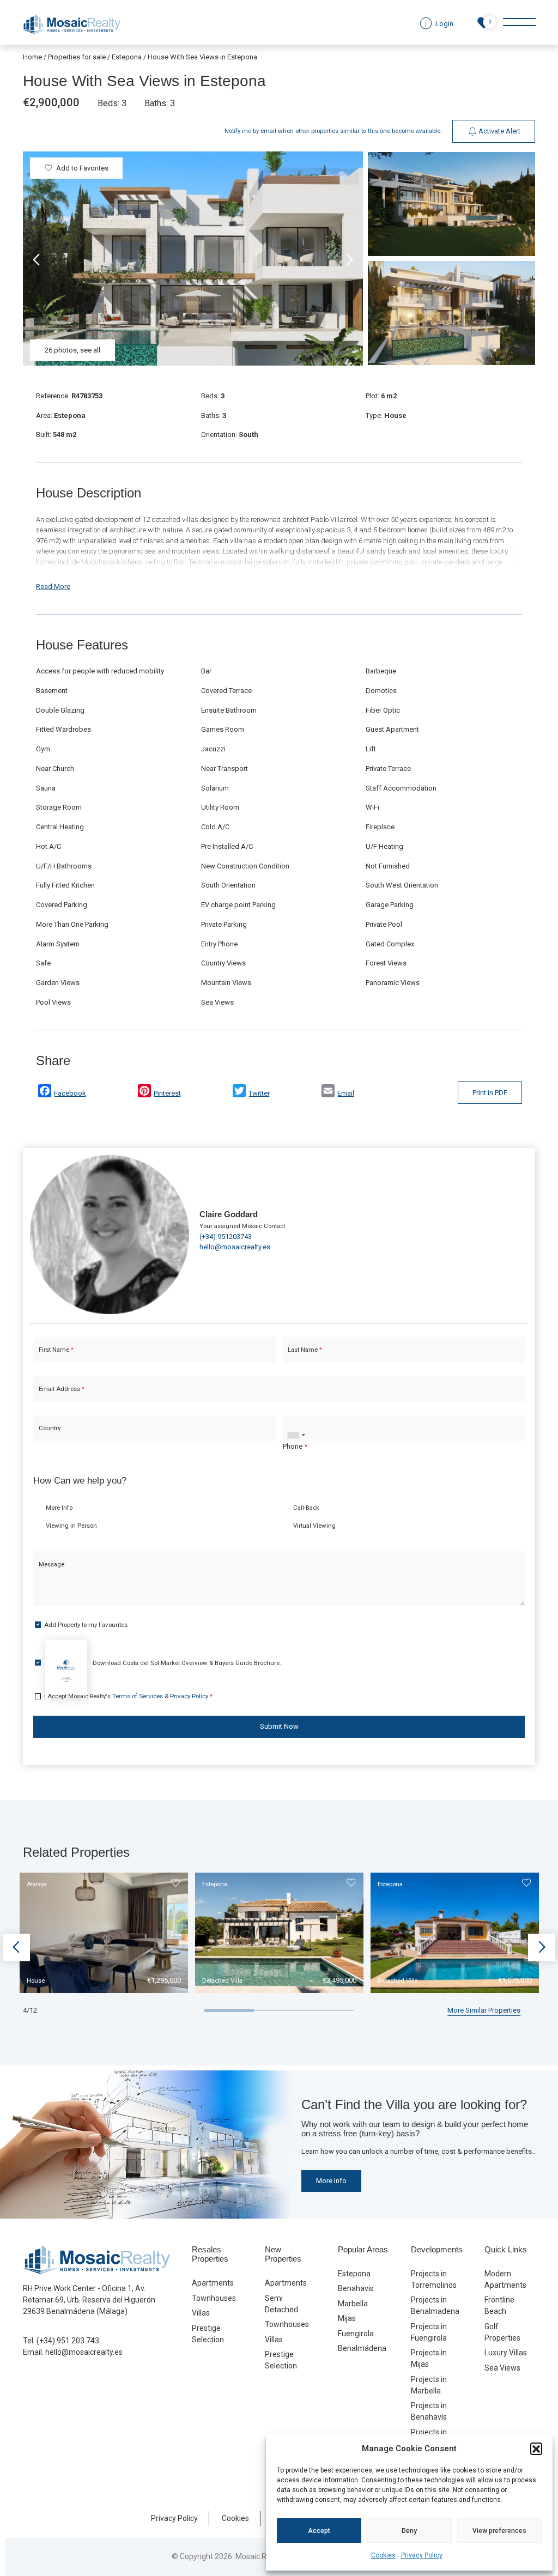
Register (308, 1385)
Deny (409, 2531)
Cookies (383, 2555)
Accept (319, 2531)
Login (246, 1385)
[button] (536, 2449)
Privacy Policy (422, 2555)
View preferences (499, 2531)
